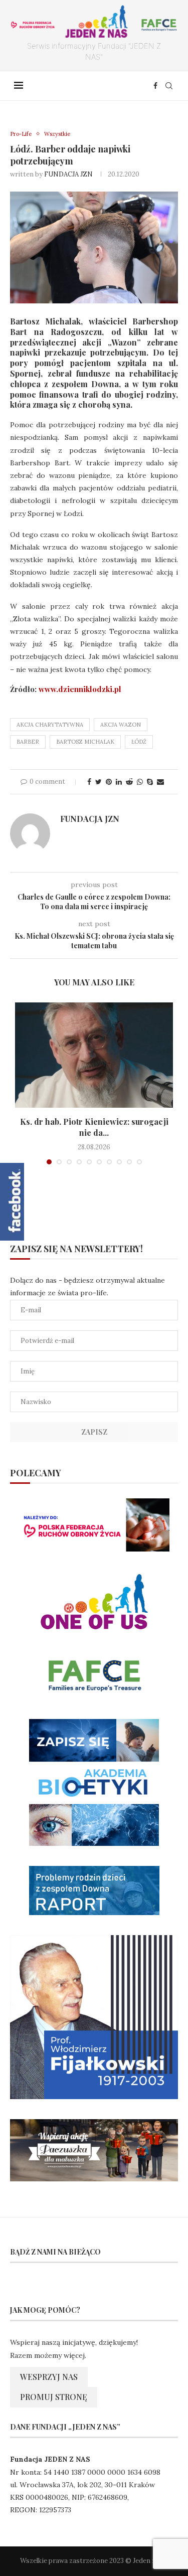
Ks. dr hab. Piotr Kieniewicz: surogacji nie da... (94, 1127)
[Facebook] (155, 86)
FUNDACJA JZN (68, 174)
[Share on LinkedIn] (119, 782)
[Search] (169, 86)
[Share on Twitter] (99, 782)
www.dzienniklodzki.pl (80, 689)
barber (28, 742)
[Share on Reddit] (129, 782)
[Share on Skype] (150, 782)
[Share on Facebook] (89, 782)
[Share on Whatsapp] (140, 782)
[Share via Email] (160, 782)
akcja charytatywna (50, 725)
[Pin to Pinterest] (109, 782)
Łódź (139, 742)
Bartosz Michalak (85, 742)
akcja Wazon (121, 725)
